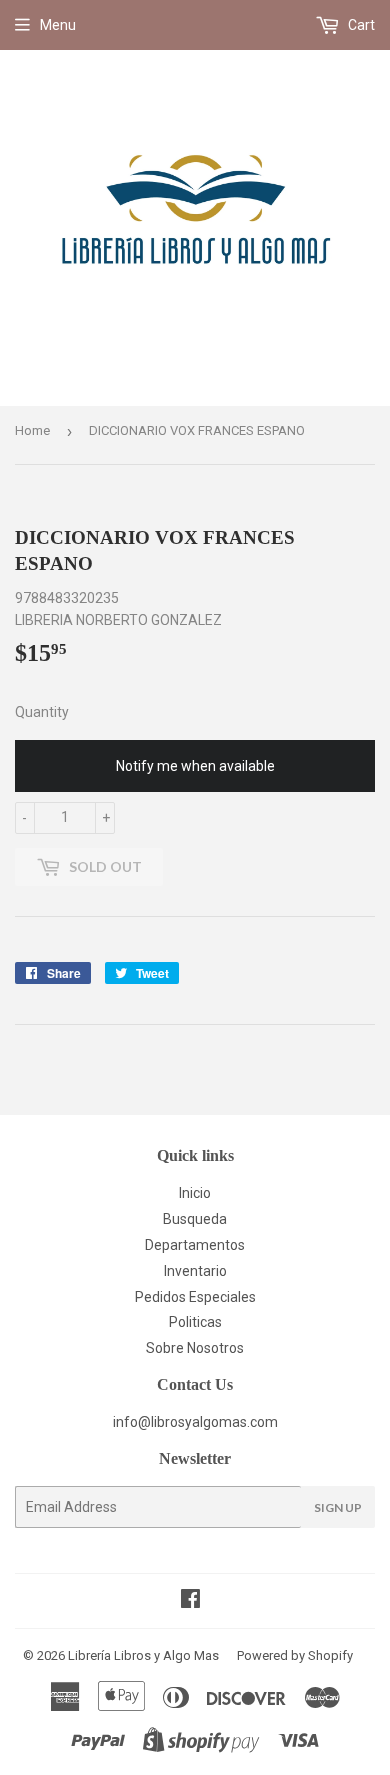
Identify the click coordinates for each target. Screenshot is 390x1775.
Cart (360, 25)
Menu (58, 25)
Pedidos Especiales (195, 1297)
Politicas (195, 1322)
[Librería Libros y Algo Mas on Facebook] (190, 1601)
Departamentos (195, 1245)
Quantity (42, 712)
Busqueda (195, 1219)
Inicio (195, 1193)
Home (32, 430)
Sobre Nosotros (195, 1348)
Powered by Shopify (295, 1655)
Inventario (195, 1271)
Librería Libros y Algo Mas (143, 1655)
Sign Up (338, 1507)
